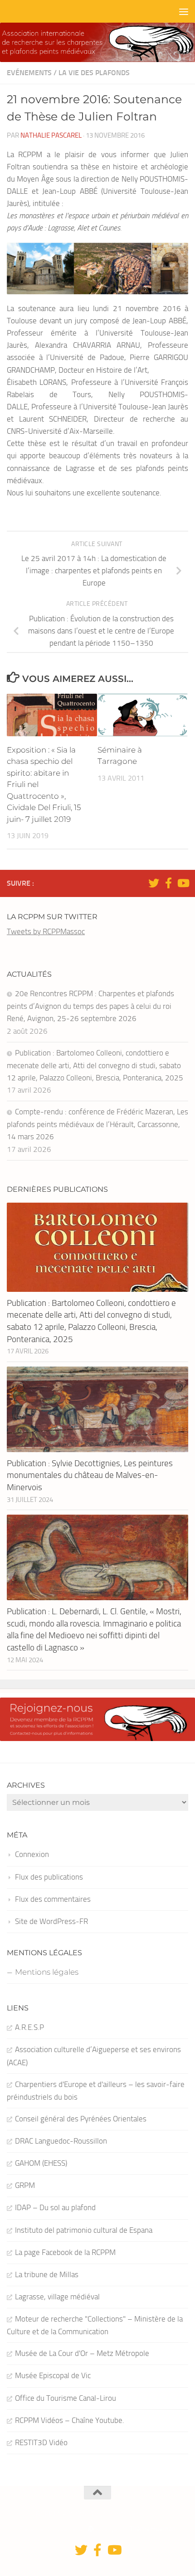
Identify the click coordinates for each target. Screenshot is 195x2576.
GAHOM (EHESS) (41, 2163)
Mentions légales (47, 1972)
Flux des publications (49, 1877)
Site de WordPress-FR (51, 1921)
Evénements (29, 73)
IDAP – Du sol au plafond (55, 2207)
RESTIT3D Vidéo (41, 2442)
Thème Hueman (152, 2529)
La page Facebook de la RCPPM (65, 2252)
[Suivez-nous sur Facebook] (168, 883)
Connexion (32, 1854)
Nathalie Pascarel (51, 135)
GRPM (25, 2185)
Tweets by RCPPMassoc (46, 931)
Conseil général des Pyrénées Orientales (81, 2119)
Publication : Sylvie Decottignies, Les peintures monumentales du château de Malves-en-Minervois (90, 1475)
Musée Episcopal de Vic (53, 2375)
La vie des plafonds (94, 73)
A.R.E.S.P (29, 2027)
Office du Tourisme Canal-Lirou (66, 2398)
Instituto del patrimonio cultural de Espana (84, 2230)
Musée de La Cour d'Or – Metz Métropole (82, 2353)
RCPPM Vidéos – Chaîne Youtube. (70, 2420)
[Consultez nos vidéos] (183, 883)
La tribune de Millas (47, 2274)
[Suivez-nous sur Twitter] (154, 883)
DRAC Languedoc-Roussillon (61, 2141)
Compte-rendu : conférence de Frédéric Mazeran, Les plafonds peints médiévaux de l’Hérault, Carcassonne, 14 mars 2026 (97, 1124)
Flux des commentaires (53, 1899)
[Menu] (184, 11)
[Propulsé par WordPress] (91, 2529)
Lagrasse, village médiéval (57, 2297)
